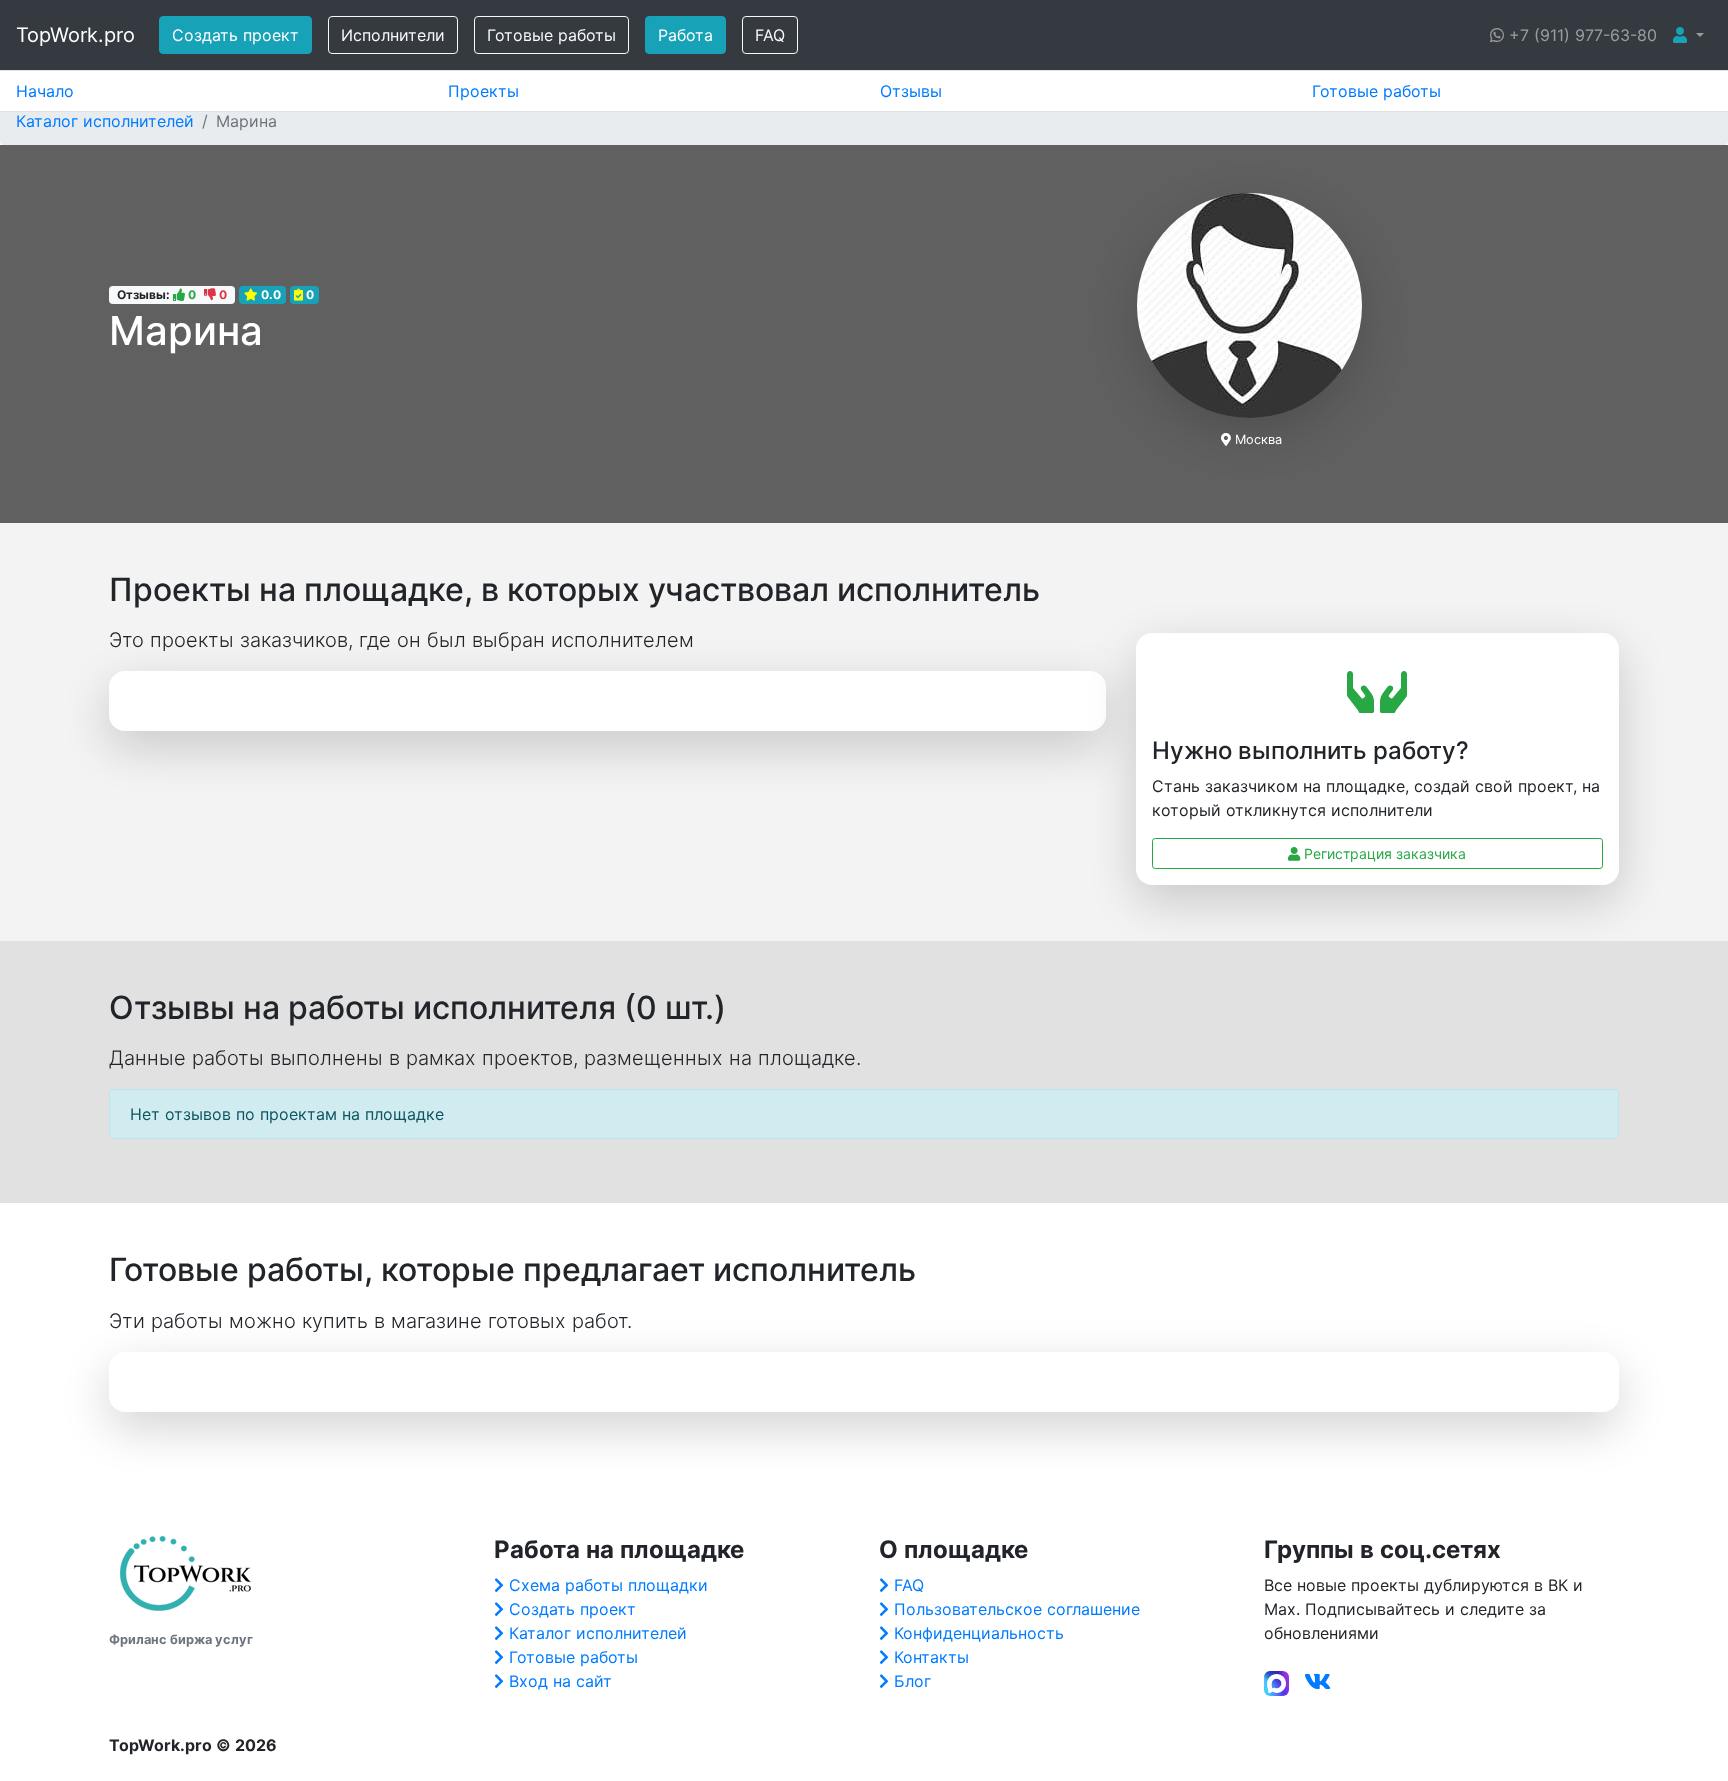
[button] (1688, 35)
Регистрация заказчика (1383, 853)
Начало (45, 91)
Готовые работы (551, 35)
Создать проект (235, 35)
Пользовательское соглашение (1017, 1609)
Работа (685, 35)
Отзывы (911, 91)
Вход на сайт (560, 1681)
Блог (912, 1681)
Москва (1258, 439)
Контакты (931, 1657)
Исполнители (393, 35)
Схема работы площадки (608, 1585)
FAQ (770, 35)
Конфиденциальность (979, 1633)
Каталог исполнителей (598, 1633)
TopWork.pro (75, 35)
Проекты (483, 91)
